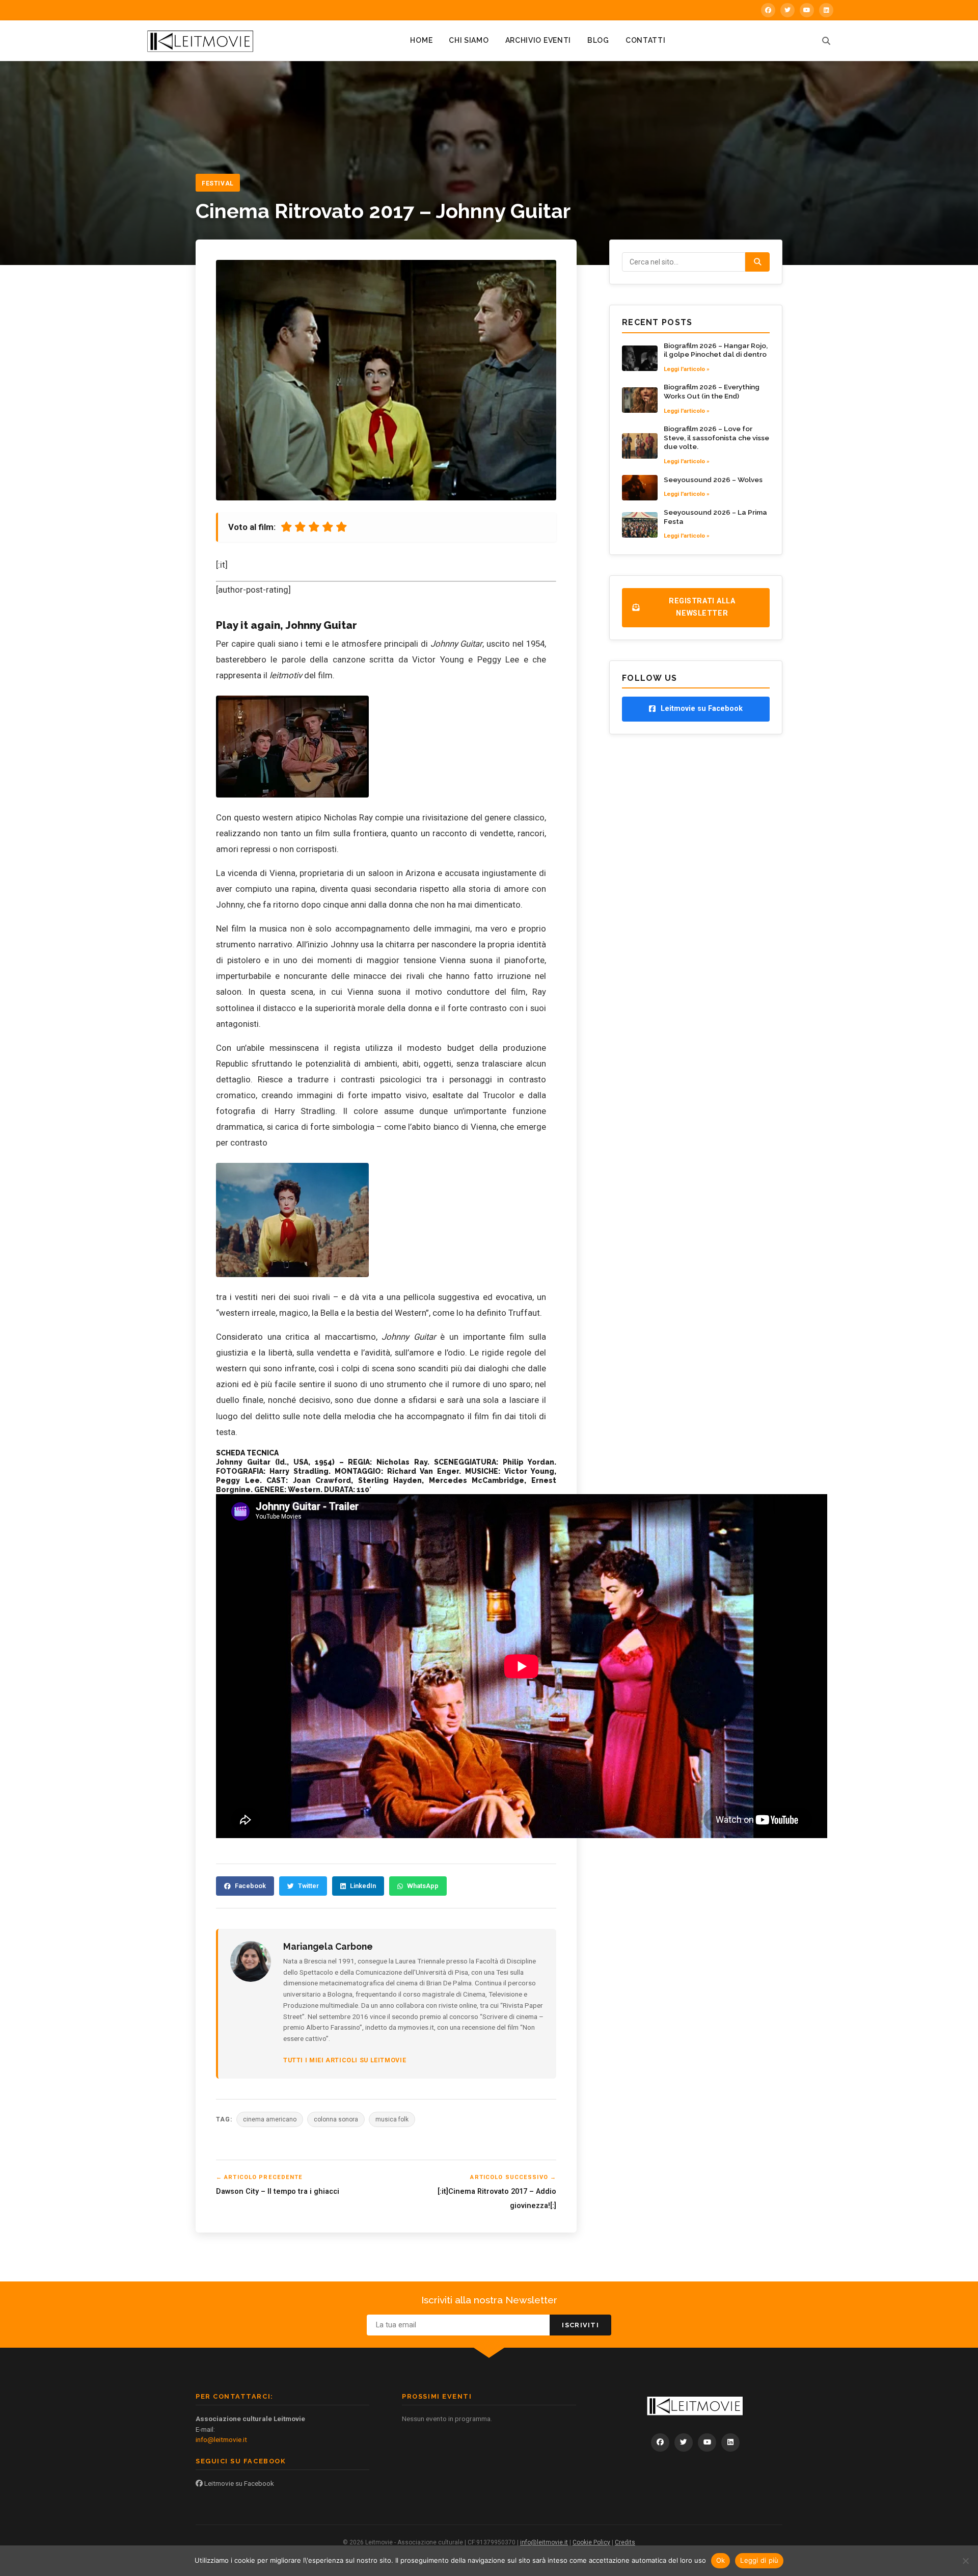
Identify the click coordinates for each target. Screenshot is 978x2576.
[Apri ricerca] (826, 41)
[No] (965, 2561)
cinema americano (270, 2119)
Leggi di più (759, 2560)
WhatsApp (423, 1886)
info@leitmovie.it (221, 2439)
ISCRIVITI (580, 2325)
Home (421, 40)
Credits (625, 2542)
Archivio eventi (538, 40)
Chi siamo (469, 40)
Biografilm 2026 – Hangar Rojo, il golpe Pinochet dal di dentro (716, 350)
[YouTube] (807, 10)
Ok (721, 2560)
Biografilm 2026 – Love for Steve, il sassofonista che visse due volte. (716, 437)
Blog (598, 40)
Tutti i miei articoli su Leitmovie (345, 2060)
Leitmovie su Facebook (238, 2483)
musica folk (392, 2119)
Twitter (308, 1886)
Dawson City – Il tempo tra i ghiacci (278, 2192)
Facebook (250, 1886)
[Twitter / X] (787, 10)
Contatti (646, 40)
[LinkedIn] (826, 10)
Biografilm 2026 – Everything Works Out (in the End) (712, 391)
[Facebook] (768, 10)
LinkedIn (363, 1886)
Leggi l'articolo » (687, 369)
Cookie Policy (591, 2542)
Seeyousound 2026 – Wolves (713, 480)
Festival (218, 183)
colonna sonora (336, 2119)
